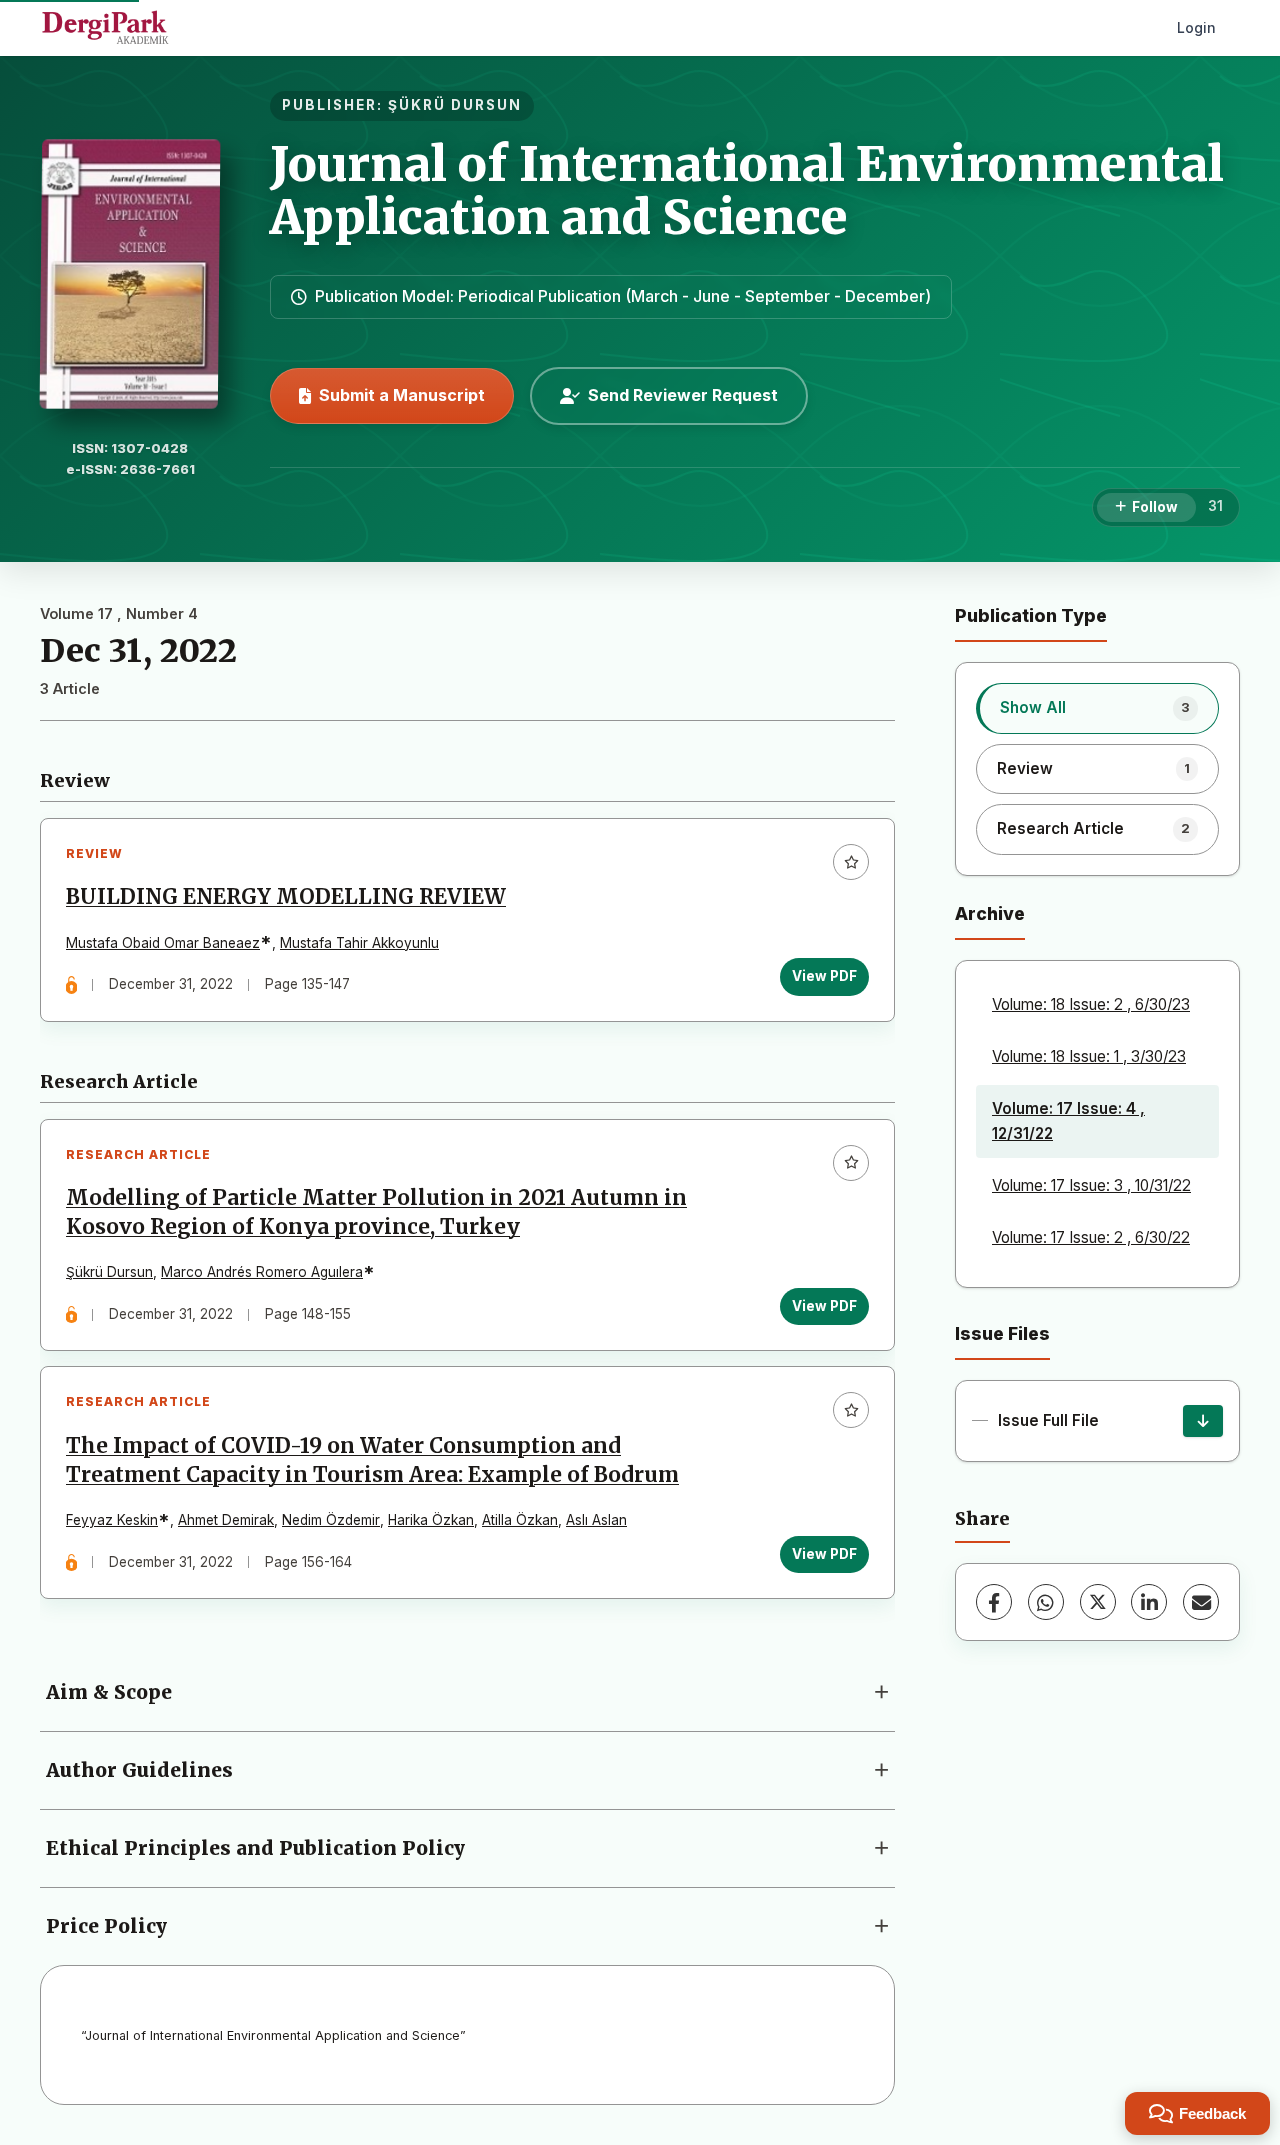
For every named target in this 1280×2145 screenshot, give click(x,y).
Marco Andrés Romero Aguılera (262, 1272)
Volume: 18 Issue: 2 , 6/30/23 (1091, 1004)
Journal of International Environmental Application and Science (747, 190)
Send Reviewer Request (683, 395)
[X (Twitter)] (1098, 1602)
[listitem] (1097, 708)
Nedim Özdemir (331, 1520)
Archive (990, 913)
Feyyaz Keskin (112, 1520)
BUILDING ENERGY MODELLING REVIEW (286, 897)
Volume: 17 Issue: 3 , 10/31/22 (1091, 1185)
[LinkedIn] (1149, 1602)
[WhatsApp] (1046, 1602)
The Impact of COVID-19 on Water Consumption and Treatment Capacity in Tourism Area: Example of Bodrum (372, 1460)
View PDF (824, 976)
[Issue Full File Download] (1203, 1421)
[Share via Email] (1201, 1602)
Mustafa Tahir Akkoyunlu (359, 943)
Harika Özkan (431, 1520)
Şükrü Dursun (109, 1272)
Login (1196, 27)
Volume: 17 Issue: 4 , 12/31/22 (1068, 1120)
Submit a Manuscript (402, 395)
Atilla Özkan (520, 1520)
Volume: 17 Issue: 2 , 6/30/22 (1091, 1237)
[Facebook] (994, 1602)
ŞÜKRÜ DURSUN (455, 105)
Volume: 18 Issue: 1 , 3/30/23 (1089, 1056)
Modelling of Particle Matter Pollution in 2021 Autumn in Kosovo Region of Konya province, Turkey (376, 1212)
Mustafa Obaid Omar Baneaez (163, 943)
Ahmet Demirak (226, 1520)
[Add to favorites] (851, 862)
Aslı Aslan (596, 1520)
